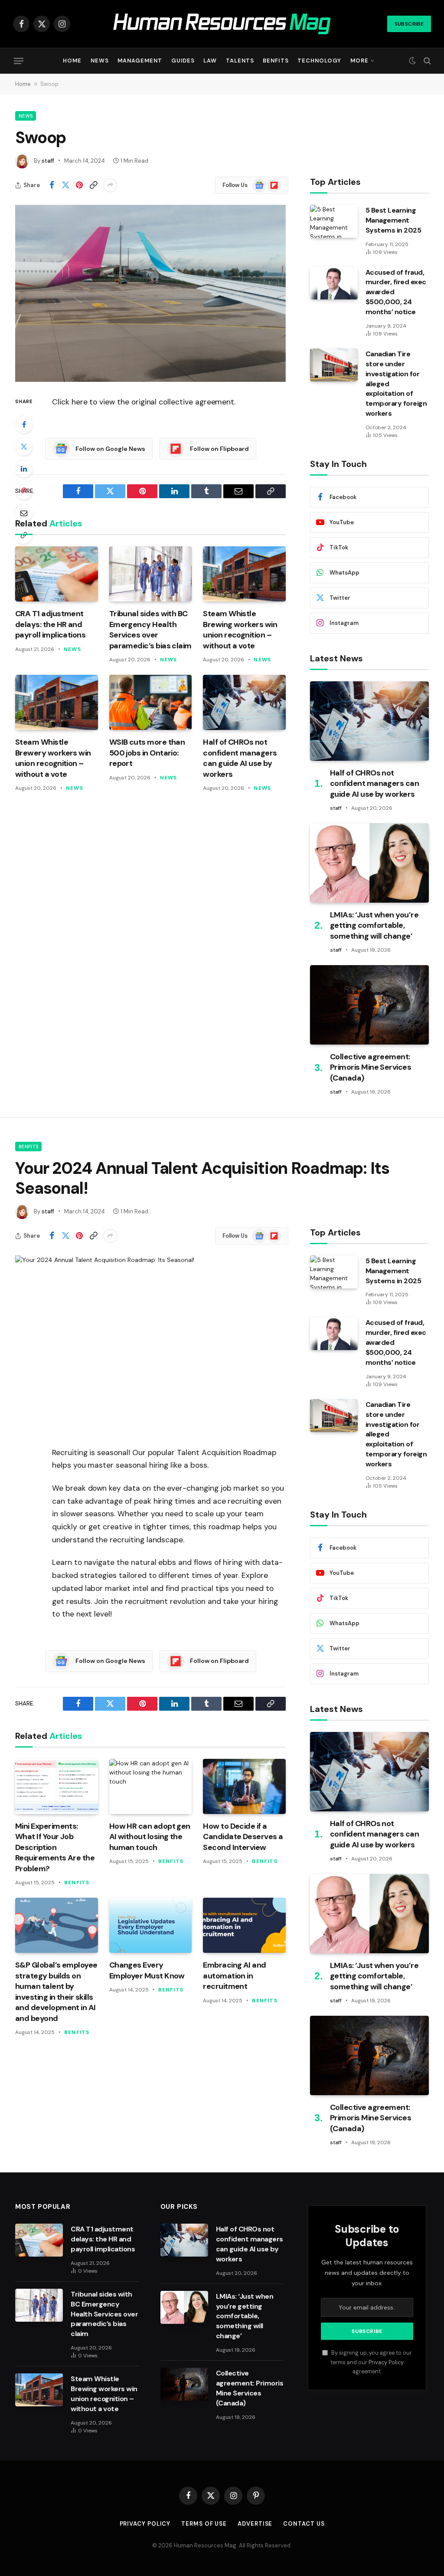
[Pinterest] (24, 491)
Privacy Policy (386, 2362)
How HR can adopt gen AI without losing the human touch (150, 1837)
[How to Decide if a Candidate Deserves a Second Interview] (244, 1786)
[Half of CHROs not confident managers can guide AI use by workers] (244, 702)
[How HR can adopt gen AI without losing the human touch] (151, 1786)
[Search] (426, 61)
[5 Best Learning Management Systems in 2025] (334, 221)
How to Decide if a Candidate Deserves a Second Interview (243, 1837)
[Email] (24, 513)
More (359, 61)
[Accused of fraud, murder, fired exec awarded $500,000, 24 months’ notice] (334, 283)
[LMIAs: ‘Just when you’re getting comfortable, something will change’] (369, 863)
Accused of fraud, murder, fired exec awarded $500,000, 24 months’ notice (396, 292)
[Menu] (19, 61)
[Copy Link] (93, 185)
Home (72, 61)
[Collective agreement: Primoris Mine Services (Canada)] (369, 1005)
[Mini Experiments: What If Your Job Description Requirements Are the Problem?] (57, 1786)
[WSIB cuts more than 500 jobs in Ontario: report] (151, 702)
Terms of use (204, 2524)
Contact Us (304, 2524)
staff (48, 161)
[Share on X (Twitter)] (65, 185)
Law (210, 61)
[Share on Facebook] (52, 185)
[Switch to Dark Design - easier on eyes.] (412, 61)
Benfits (276, 61)
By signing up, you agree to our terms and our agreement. (371, 2362)
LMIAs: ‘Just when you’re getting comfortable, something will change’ (374, 925)
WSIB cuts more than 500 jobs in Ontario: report (147, 753)
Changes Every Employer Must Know (147, 1970)
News (100, 61)
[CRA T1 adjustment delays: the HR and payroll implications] (57, 574)
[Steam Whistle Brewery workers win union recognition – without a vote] (57, 702)
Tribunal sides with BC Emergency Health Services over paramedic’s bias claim (150, 629)
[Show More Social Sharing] (110, 185)
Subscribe (409, 24)
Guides (183, 61)
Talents (240, 61)
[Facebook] (24, 424)
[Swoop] (150, 293)
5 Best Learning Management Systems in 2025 (393, 220)
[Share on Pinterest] (79, 185)
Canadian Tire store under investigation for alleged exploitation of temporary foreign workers (396, 384)
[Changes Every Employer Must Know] (151, 1925)
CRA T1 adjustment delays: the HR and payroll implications (50, 624)
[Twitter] (24, 447)
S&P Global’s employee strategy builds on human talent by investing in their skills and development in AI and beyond (56, 1991)
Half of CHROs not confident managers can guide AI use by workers (240, 758)
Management (140, 61)
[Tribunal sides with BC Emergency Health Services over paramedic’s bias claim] (151, 574)
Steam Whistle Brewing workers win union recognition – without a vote (240, 629)
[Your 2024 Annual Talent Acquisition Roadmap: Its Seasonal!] (150, 1344)
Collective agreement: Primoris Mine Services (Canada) (371, 1067)
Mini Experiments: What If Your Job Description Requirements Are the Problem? (55, 1847)
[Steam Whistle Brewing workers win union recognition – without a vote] (244, 574)
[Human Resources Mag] (222, 24)
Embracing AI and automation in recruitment (234, 1976)
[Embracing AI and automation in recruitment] (244, 1925)
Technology (319, 61)
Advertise (255, 2524)
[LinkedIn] (24, 469)
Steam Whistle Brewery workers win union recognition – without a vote (53, 758)
